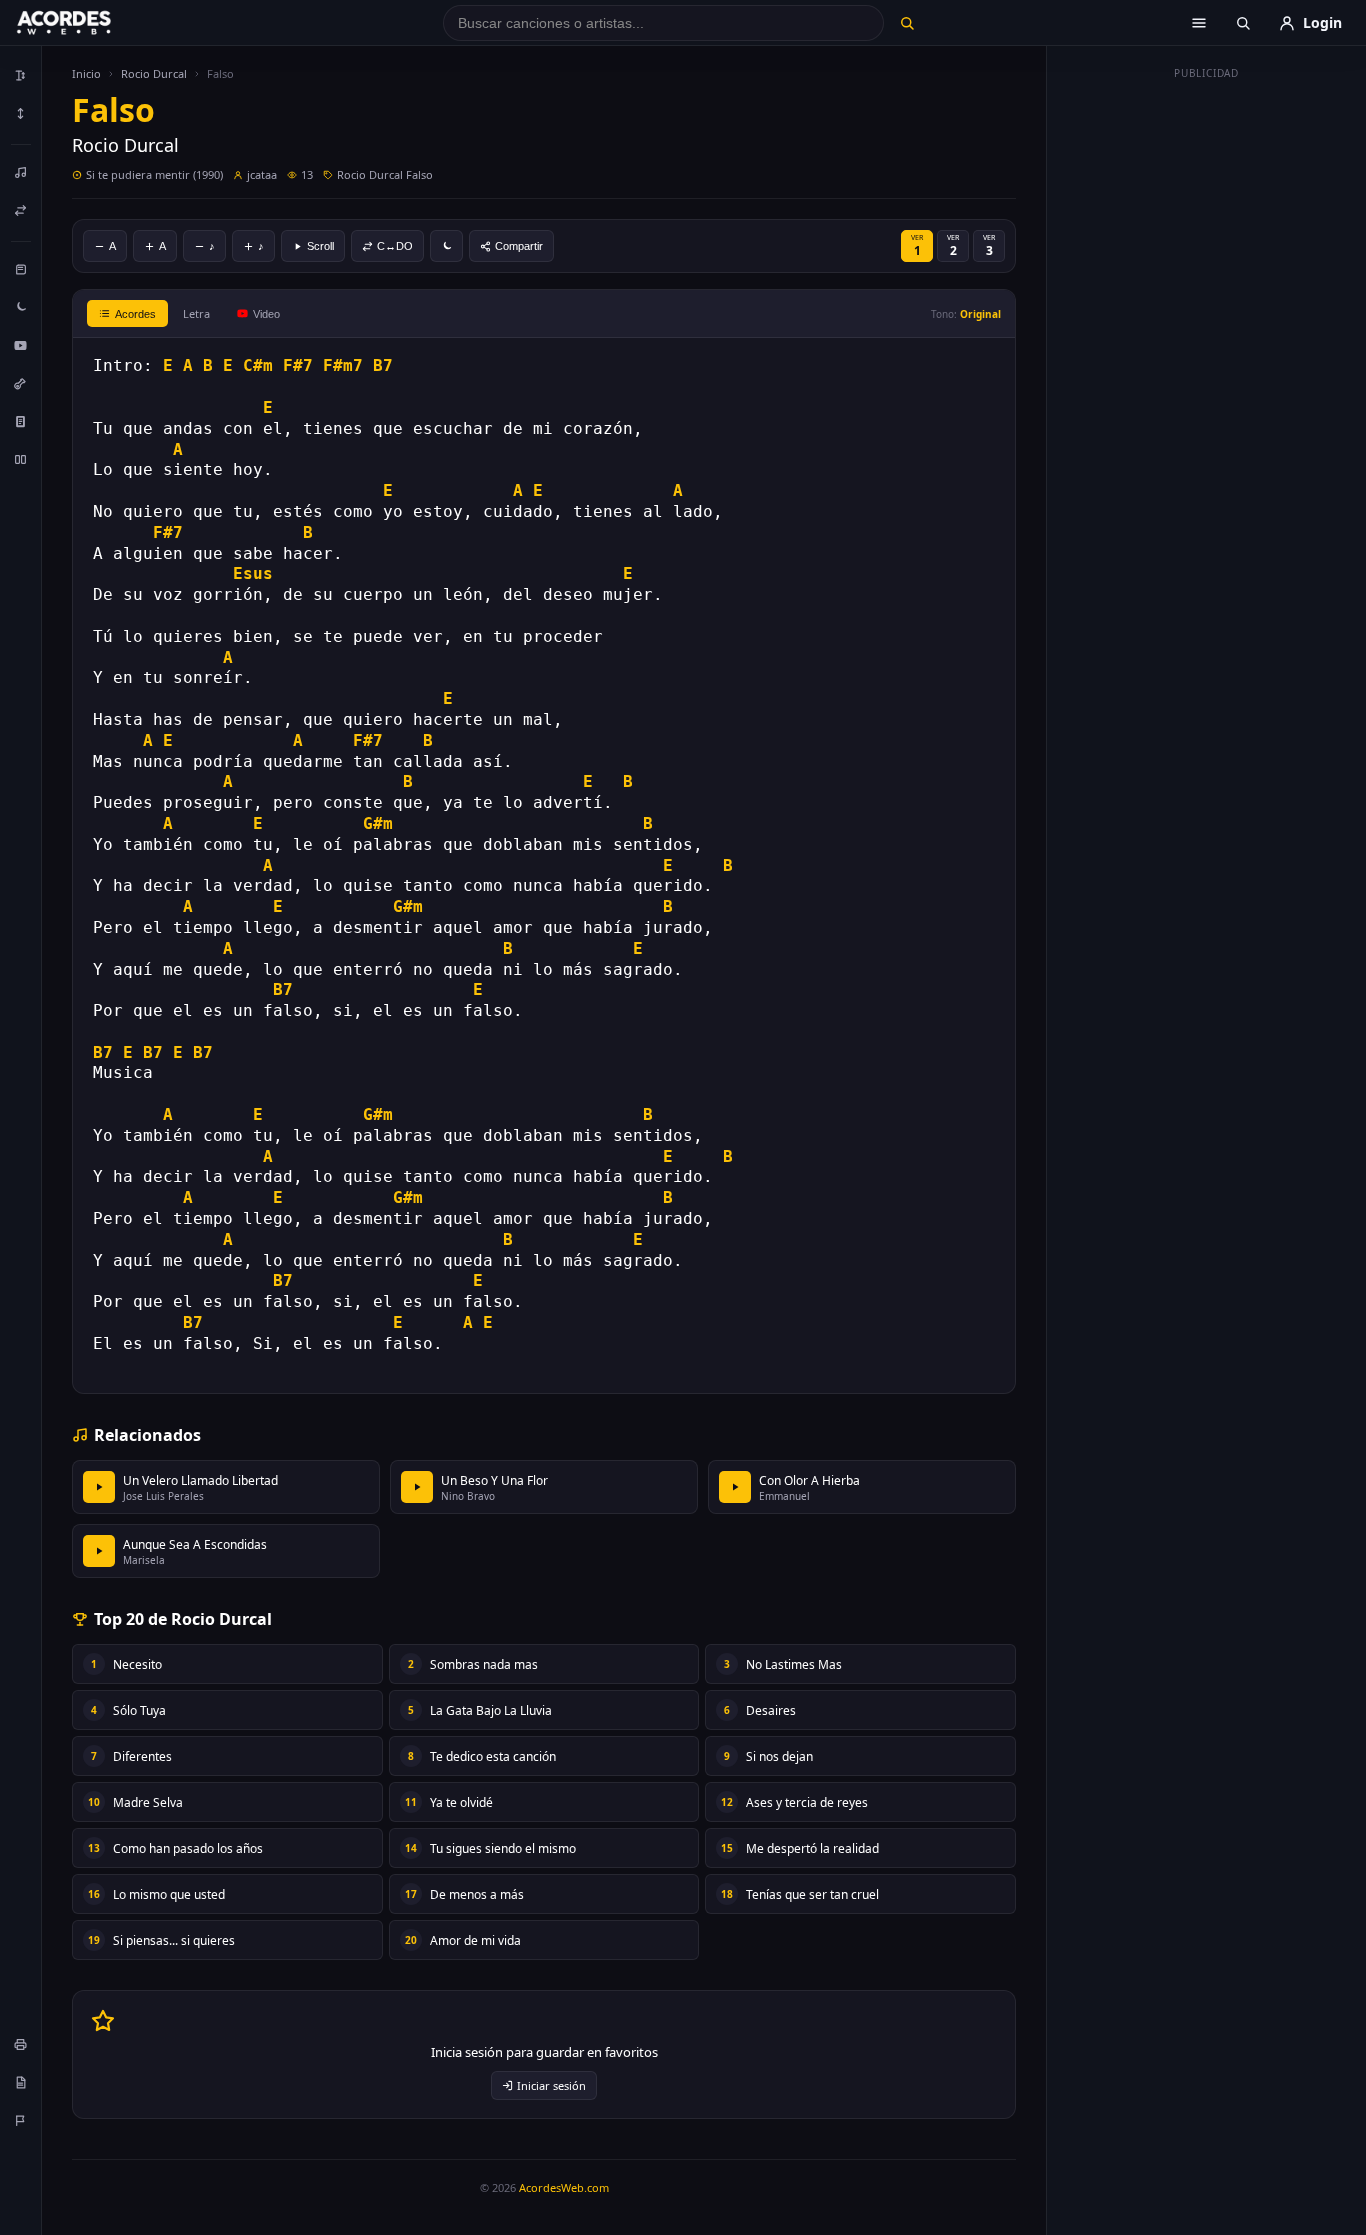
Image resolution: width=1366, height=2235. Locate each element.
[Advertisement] (1207, 388)
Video (266, 314)
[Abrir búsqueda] (1243, 23)
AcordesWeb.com (564, 2187)
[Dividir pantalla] (21, 459)
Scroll (320, 246)
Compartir (519, 246)
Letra (196, 313)
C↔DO (395, 246)
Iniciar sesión (551, 2085)
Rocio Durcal (154, 73)
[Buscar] (906, 23)
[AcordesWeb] (89, 23)
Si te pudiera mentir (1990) (154, 174)
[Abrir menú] (1199, 23)
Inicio (86, 73)
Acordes (135, 314)
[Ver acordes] (21, 421)
